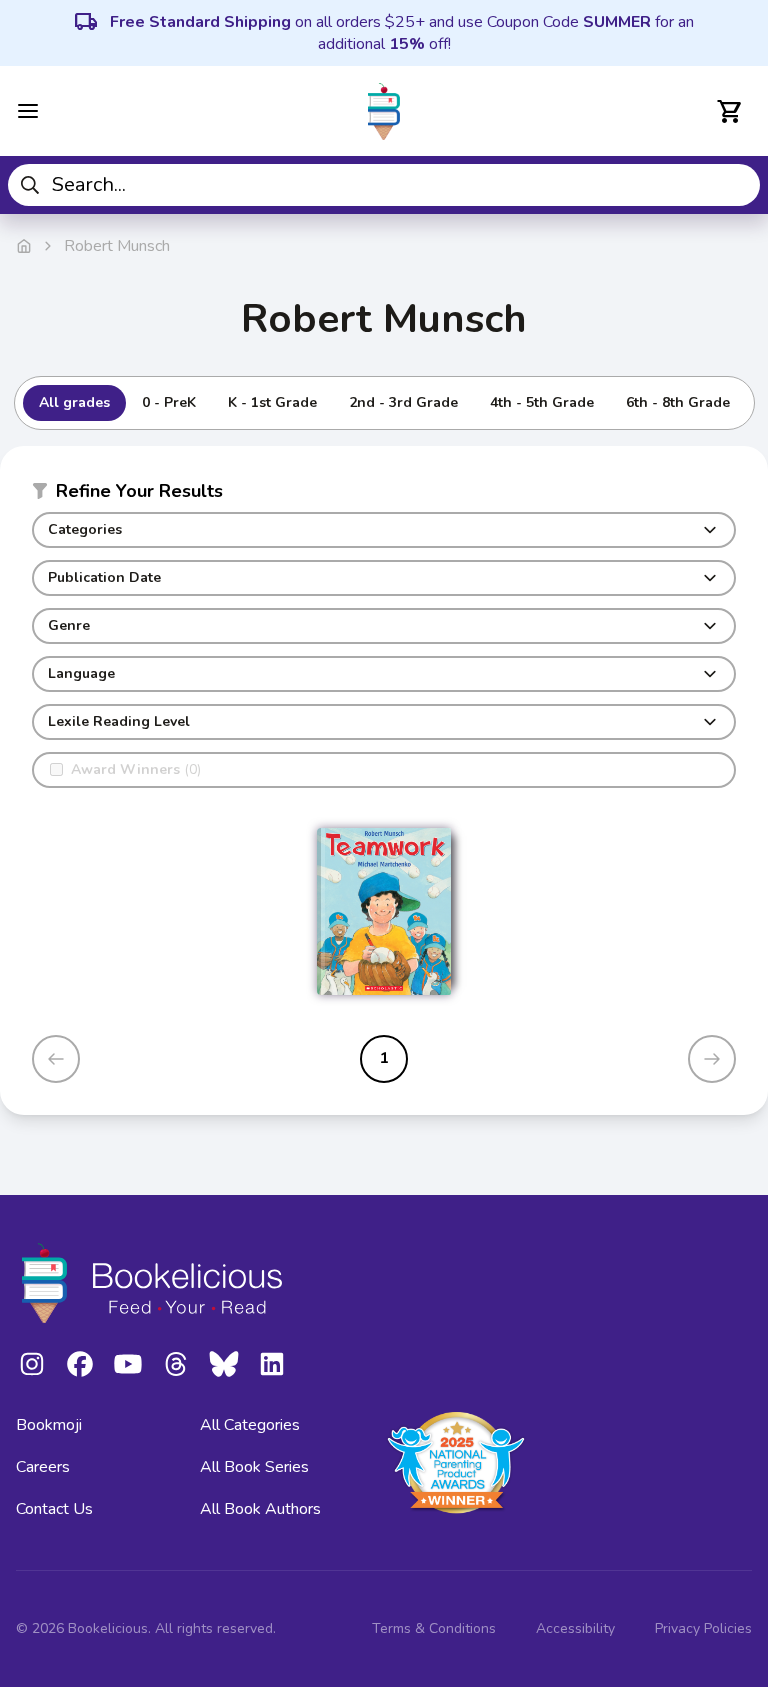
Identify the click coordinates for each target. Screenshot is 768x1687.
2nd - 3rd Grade (403, 402)
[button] (384, 495)
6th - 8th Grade (678, 402)
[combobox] (384, 185)
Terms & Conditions (434, 1628)
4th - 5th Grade (542, 402)
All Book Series (254, 1467)
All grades (74, 402)
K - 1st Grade (272, 402)
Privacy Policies (703, 1628)
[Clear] (737, 185)
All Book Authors (260, 1509)
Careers (43, 1467)
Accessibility (575, 1628)
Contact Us (54, 1509)
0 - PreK (169, 402)
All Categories (250, 1425)
